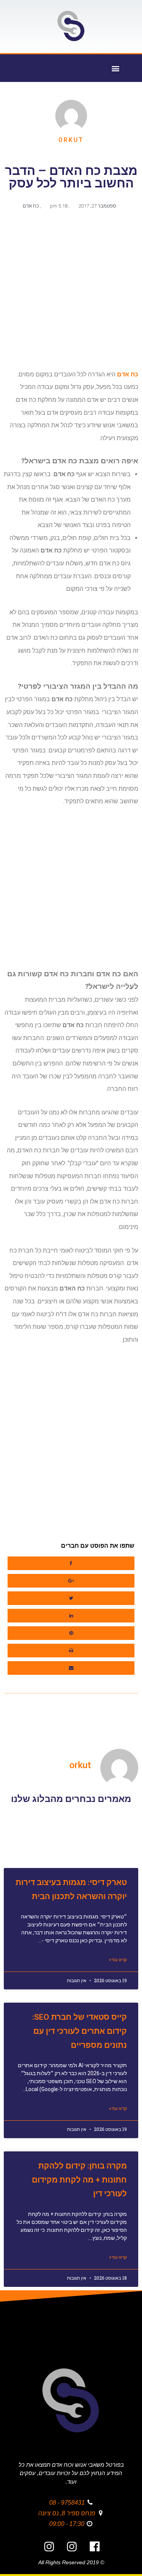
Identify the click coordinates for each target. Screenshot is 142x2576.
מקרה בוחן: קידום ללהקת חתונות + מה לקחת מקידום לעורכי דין (79, 2180)
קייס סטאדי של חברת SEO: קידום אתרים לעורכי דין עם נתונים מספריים (80, 2031)
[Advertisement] (71, 293)
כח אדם (31, 206)
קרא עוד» (118, 1960)
